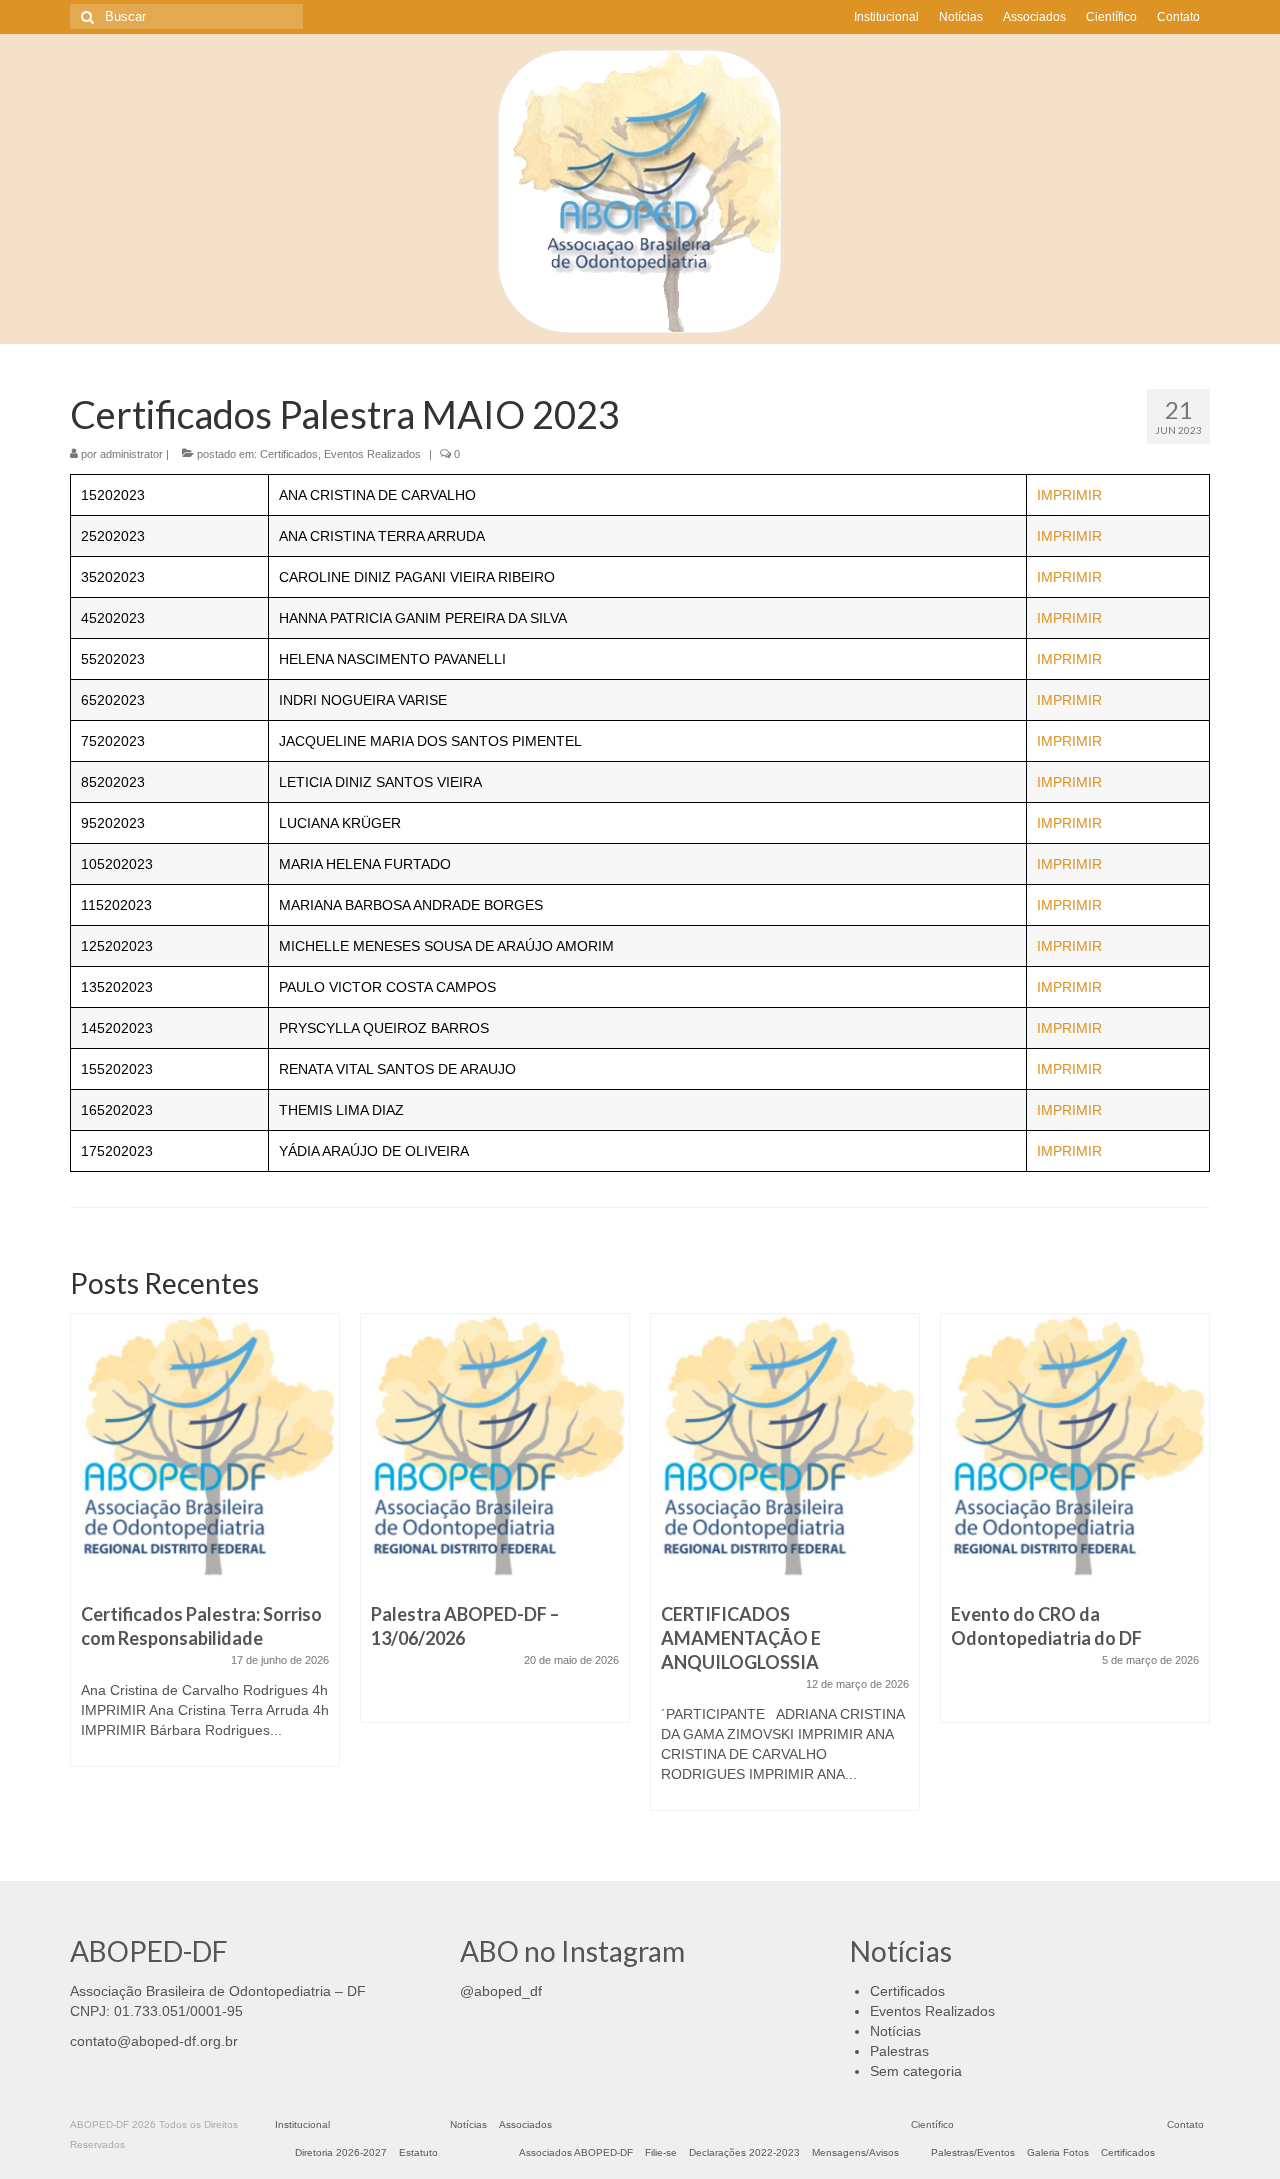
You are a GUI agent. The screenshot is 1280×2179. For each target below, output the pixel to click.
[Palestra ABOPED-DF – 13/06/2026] (495, 1448)
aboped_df (508, 1991)
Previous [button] (87, 1572)
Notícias (895, 2031)
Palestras (899, 2051)
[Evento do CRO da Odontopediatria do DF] (1075, 1448)
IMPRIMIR (1069, 495)
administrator (131, 454)
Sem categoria (916, 2071)
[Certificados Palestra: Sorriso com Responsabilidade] (205, 1448)
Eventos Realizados (372, 454)
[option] (205, 1550)
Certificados (289, 454)
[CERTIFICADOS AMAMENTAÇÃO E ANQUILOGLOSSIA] (785, 1448)
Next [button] (1192, 1572)
